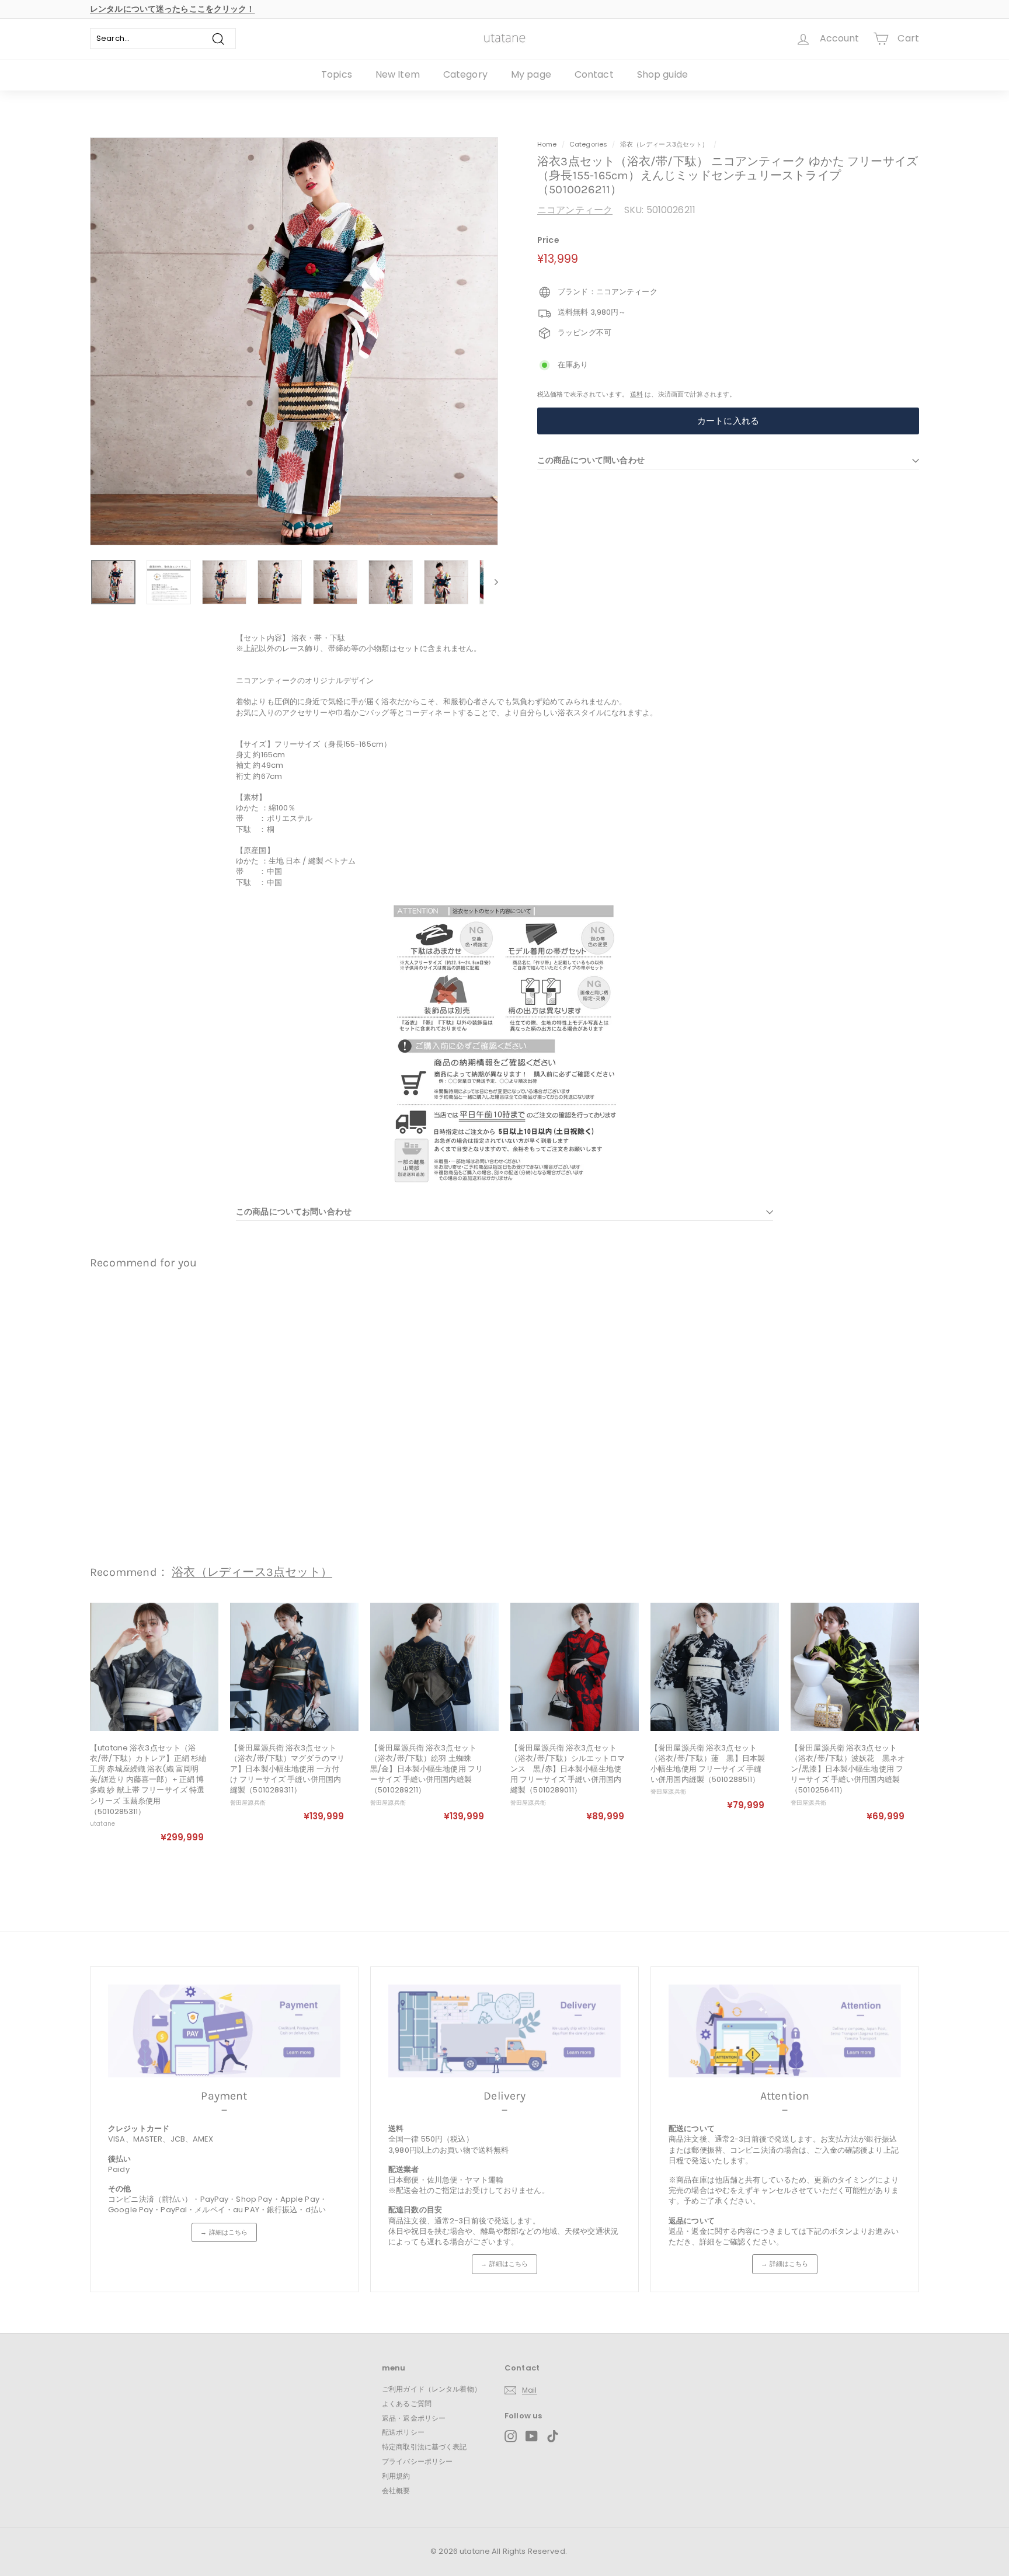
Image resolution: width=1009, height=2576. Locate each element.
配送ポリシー (403, 2432)
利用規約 (396, 2476)
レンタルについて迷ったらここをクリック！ (173, 9)
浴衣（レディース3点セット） (664, 144)
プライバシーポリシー (417, 2461)
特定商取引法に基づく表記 (425, 2447)
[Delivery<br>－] (505, 2031)
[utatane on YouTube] (532, 2436)
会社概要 (396, 2490)
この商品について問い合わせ (591, 460)
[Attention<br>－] (785, 2031)
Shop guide (662, 74)
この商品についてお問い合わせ (294, 1212)
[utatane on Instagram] (511, 2436)
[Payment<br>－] (224, 2031)
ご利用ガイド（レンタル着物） (432, 2389)
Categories (589, 144)
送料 (636, 394)
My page (531, 74)
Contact (594, 74)
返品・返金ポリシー (414, 2418)
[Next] (491, 582)
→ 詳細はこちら (224, 2232)
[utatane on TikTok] (553, 2436)
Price (548, 240)
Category (465, 74)
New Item (398, 74)
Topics (337, 74)
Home (547, 144)
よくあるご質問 (407, 2403)
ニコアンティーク (575, 210)
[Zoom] (294, 341)
